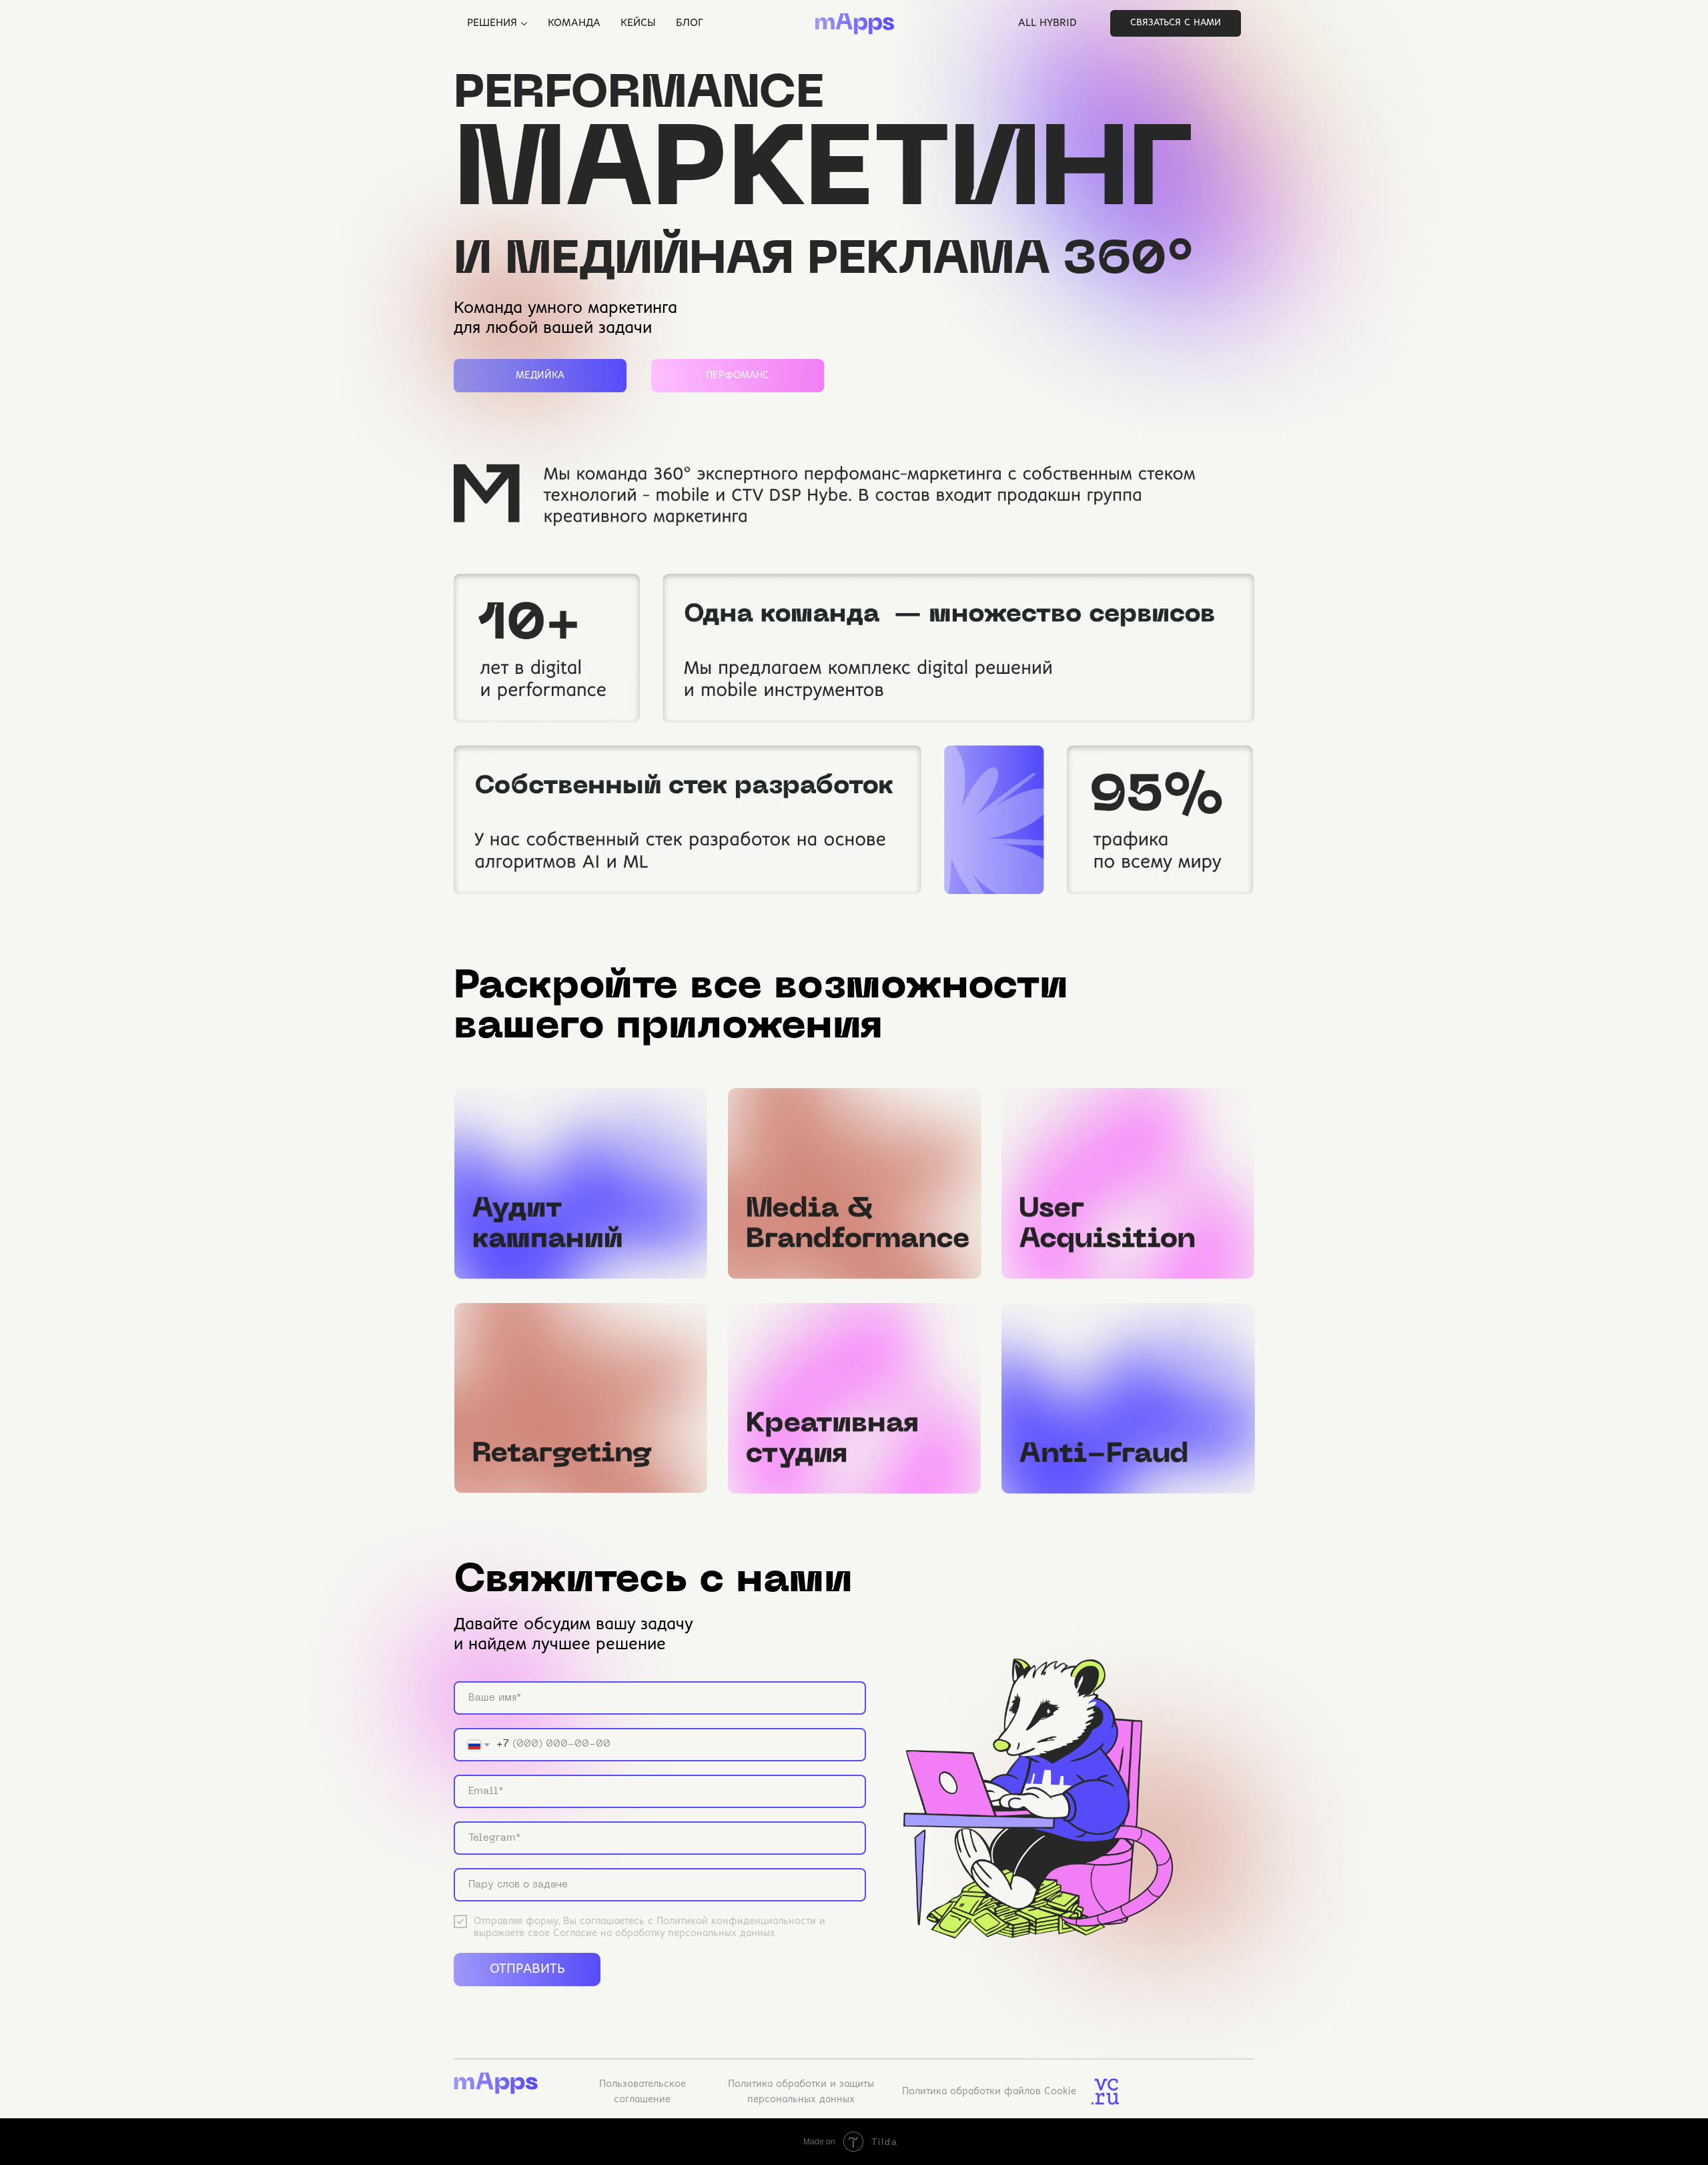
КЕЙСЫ (638, 23)
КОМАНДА (574, 23)
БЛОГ (689, 23)
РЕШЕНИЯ (492, 23)
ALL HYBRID (1047, 23)
